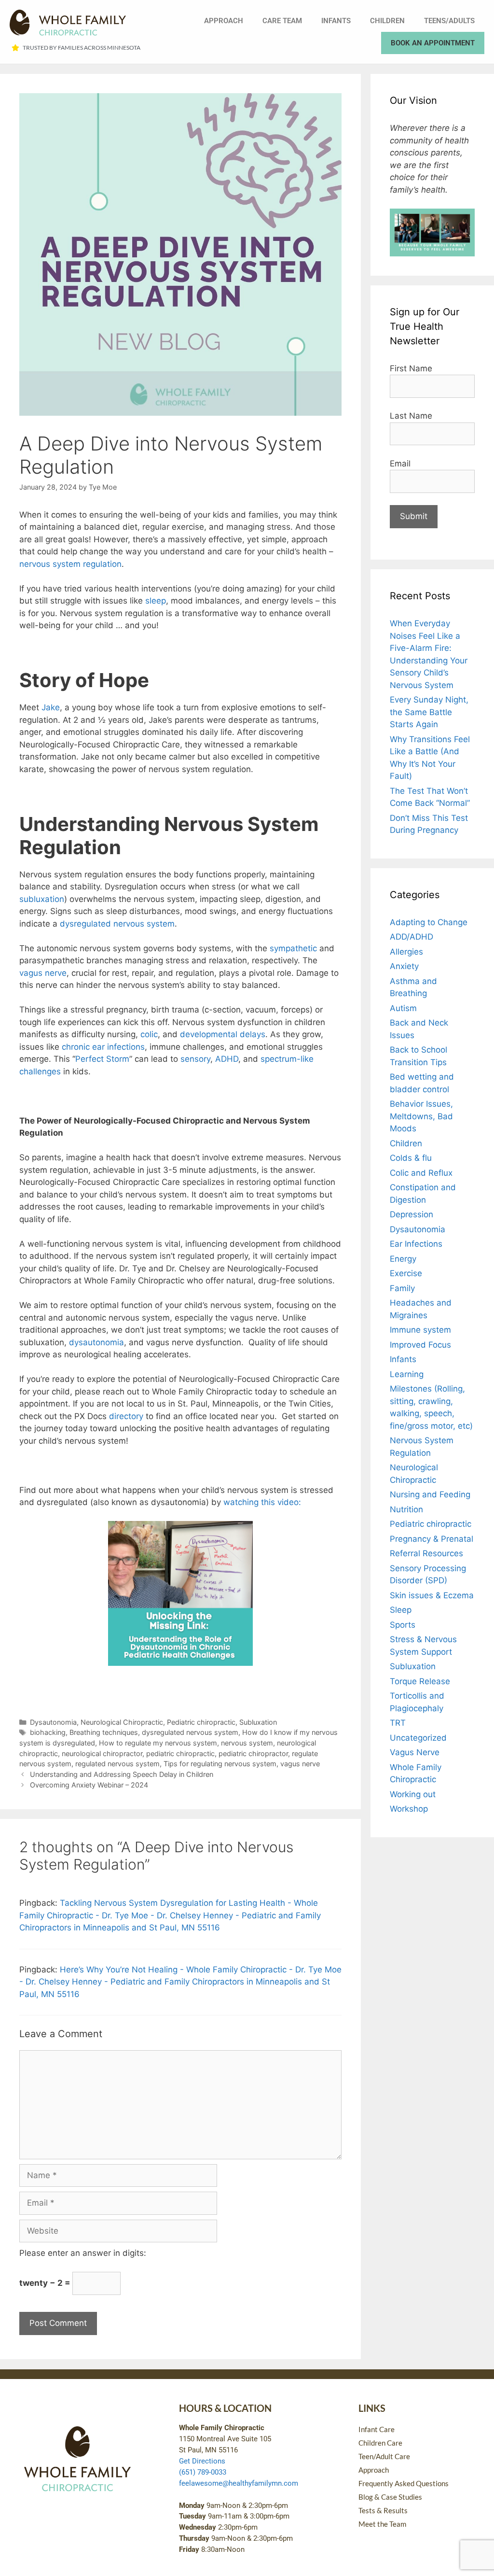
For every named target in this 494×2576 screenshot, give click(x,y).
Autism (403, 1008)
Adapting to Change (429, 922)
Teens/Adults (449, 21)
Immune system (420, 1330)
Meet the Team (382, 2524)
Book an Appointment (433, 43)
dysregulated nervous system (190, 1732)
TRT (398, 1723)
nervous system (247, 1743)
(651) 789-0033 (203, 2472)
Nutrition (406, 1509)
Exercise (406, 1273)
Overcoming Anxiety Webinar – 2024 (89, 1785)
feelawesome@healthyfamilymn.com (239, 2483)
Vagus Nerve (415, 1752)
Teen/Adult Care (384, 2456)
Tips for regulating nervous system (220, 1764)
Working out (413, 1794)
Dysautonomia (53, 1722)
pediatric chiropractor (253, 1753)
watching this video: (262, 1502)
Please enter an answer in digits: (83, 2253)
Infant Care (377, 2429)
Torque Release (420, 1681)
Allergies (406, 952)
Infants (336, 21)
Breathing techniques (104, 1732)
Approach (224, 21)
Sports (403, 1625)
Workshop (409, 1809)
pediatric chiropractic (180, 1753)
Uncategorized (418, 1738)
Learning (407, 1374)
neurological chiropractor (102, 1753)
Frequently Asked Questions (404, 2483)
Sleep (401, 1610)
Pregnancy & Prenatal (432, 1539)
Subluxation (258, 1722)
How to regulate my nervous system (158, 1743)
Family (402, 1288)
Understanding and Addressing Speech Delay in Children (122, 1774)
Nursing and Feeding (430, 1494)
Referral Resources (426, 1553)
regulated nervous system (117, 1764)
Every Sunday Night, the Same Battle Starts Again (429, 712)
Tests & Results (383, 2510)
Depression (412, 1214)
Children (387, 21)
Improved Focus (420, 1345)
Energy (403, 1259)
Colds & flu (411, 1158)
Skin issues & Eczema (432, 1595)
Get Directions (202, 2461)
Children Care (380, 2443)
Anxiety (404, 966)
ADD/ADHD (412, 937)
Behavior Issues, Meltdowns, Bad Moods (421, 1116)
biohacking (48, 1732)
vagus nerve (300, 1764)
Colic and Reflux (421, 1173)
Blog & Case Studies (390, 2497)
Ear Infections (416, 1244)
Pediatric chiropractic (201, 1722)
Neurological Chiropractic (122, 1722)
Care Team (282, 21)
